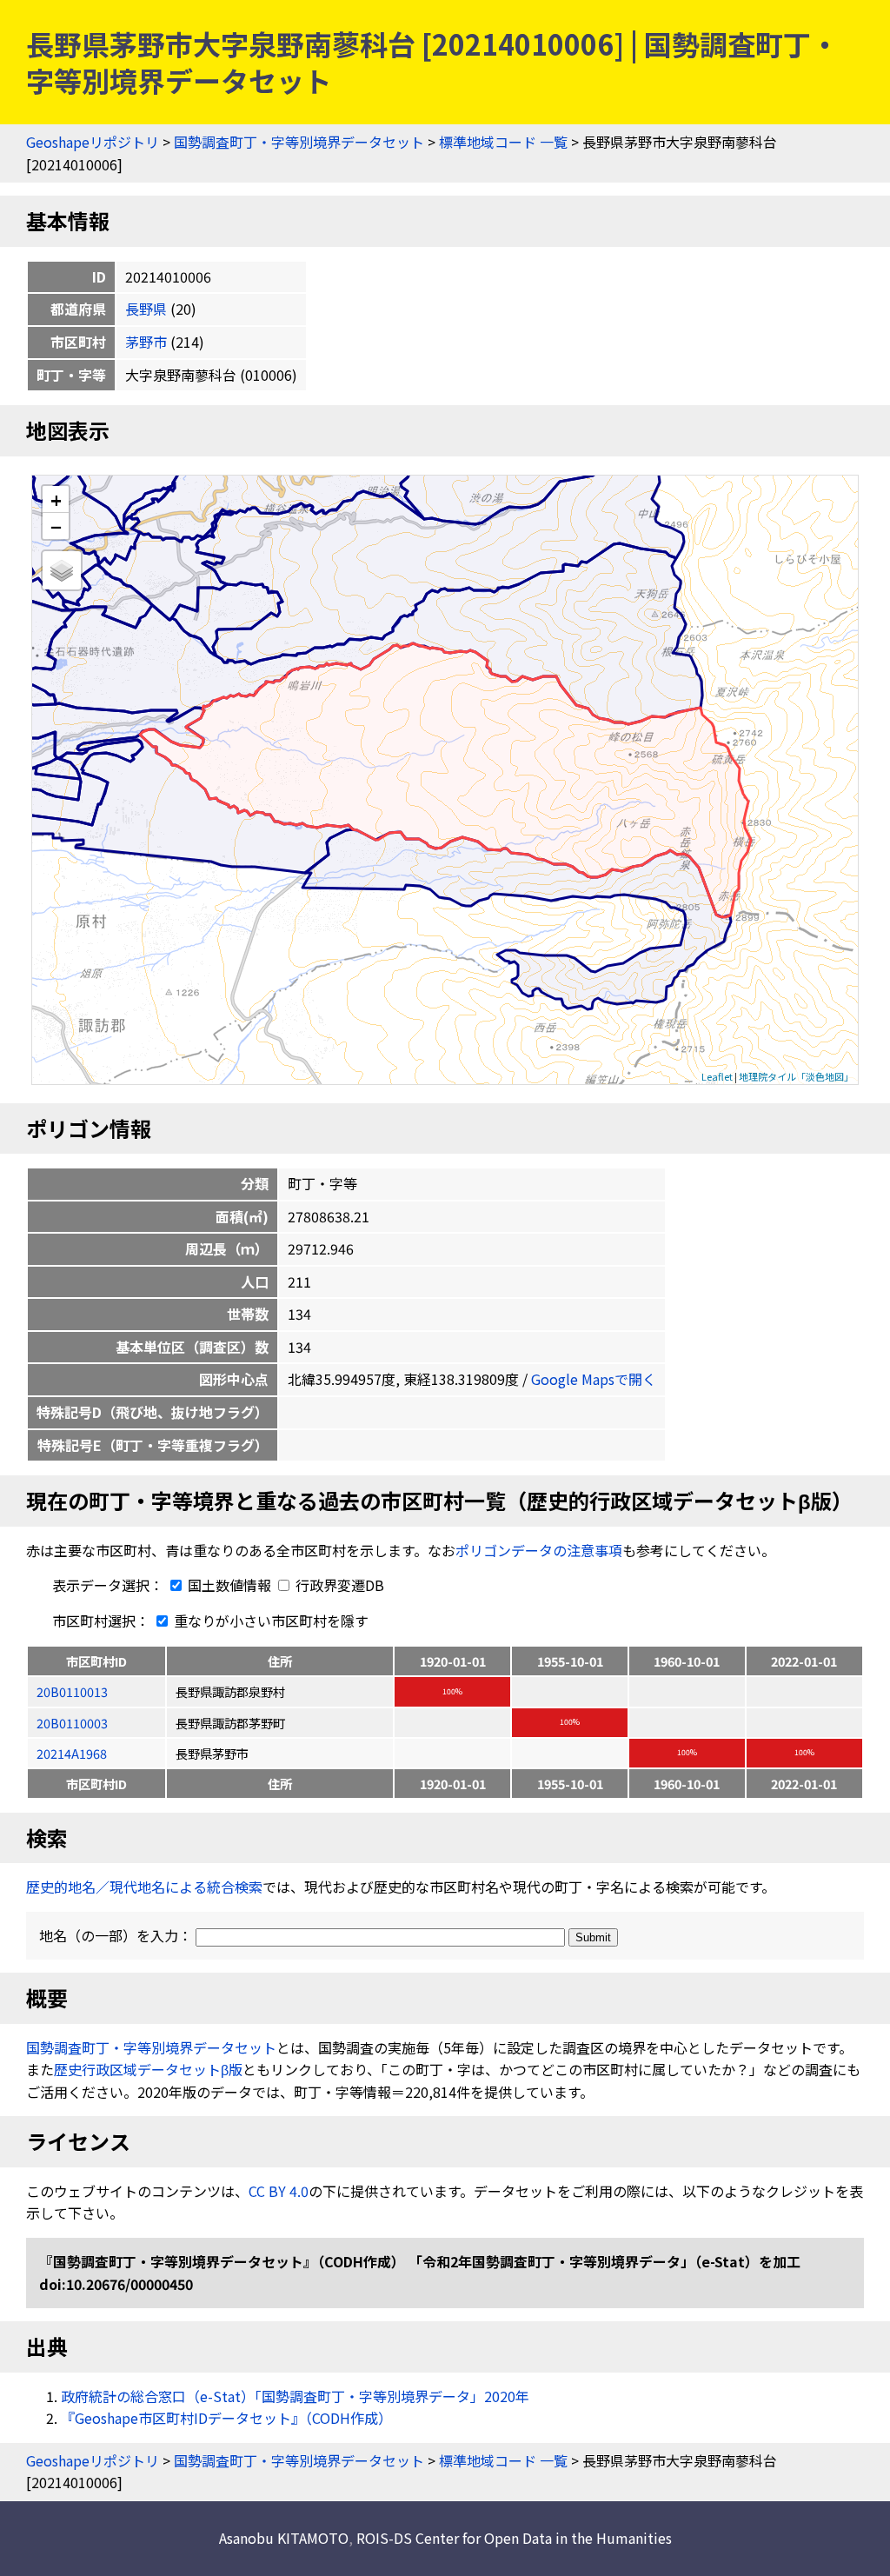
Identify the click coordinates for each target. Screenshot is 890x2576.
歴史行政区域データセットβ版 (148, 2069)
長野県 (146, 309)
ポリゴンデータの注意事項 (539, 1550)
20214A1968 (72, 1753)
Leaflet (717, 1076)
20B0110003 (72, 1723)
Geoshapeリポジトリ (93, 142)
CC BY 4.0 (279, 2191)
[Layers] (62, 570)
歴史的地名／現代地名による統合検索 (144, 1887)
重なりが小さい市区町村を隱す (269, 1621)
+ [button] (56, 499)
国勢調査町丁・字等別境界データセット (299, 142)
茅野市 (146, 342)
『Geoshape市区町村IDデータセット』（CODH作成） (226, 2418)
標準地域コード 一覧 (503, 142)
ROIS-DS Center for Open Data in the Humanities (514, 2538)
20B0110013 (72, 1691)
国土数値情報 (229, 1585)
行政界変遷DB (338, 1585)
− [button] (56, 526)
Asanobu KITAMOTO (284, 2538)
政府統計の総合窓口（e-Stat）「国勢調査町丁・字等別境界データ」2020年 (295, 2396)
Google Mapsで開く (594, 1379)
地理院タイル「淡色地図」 (796, 1076)
